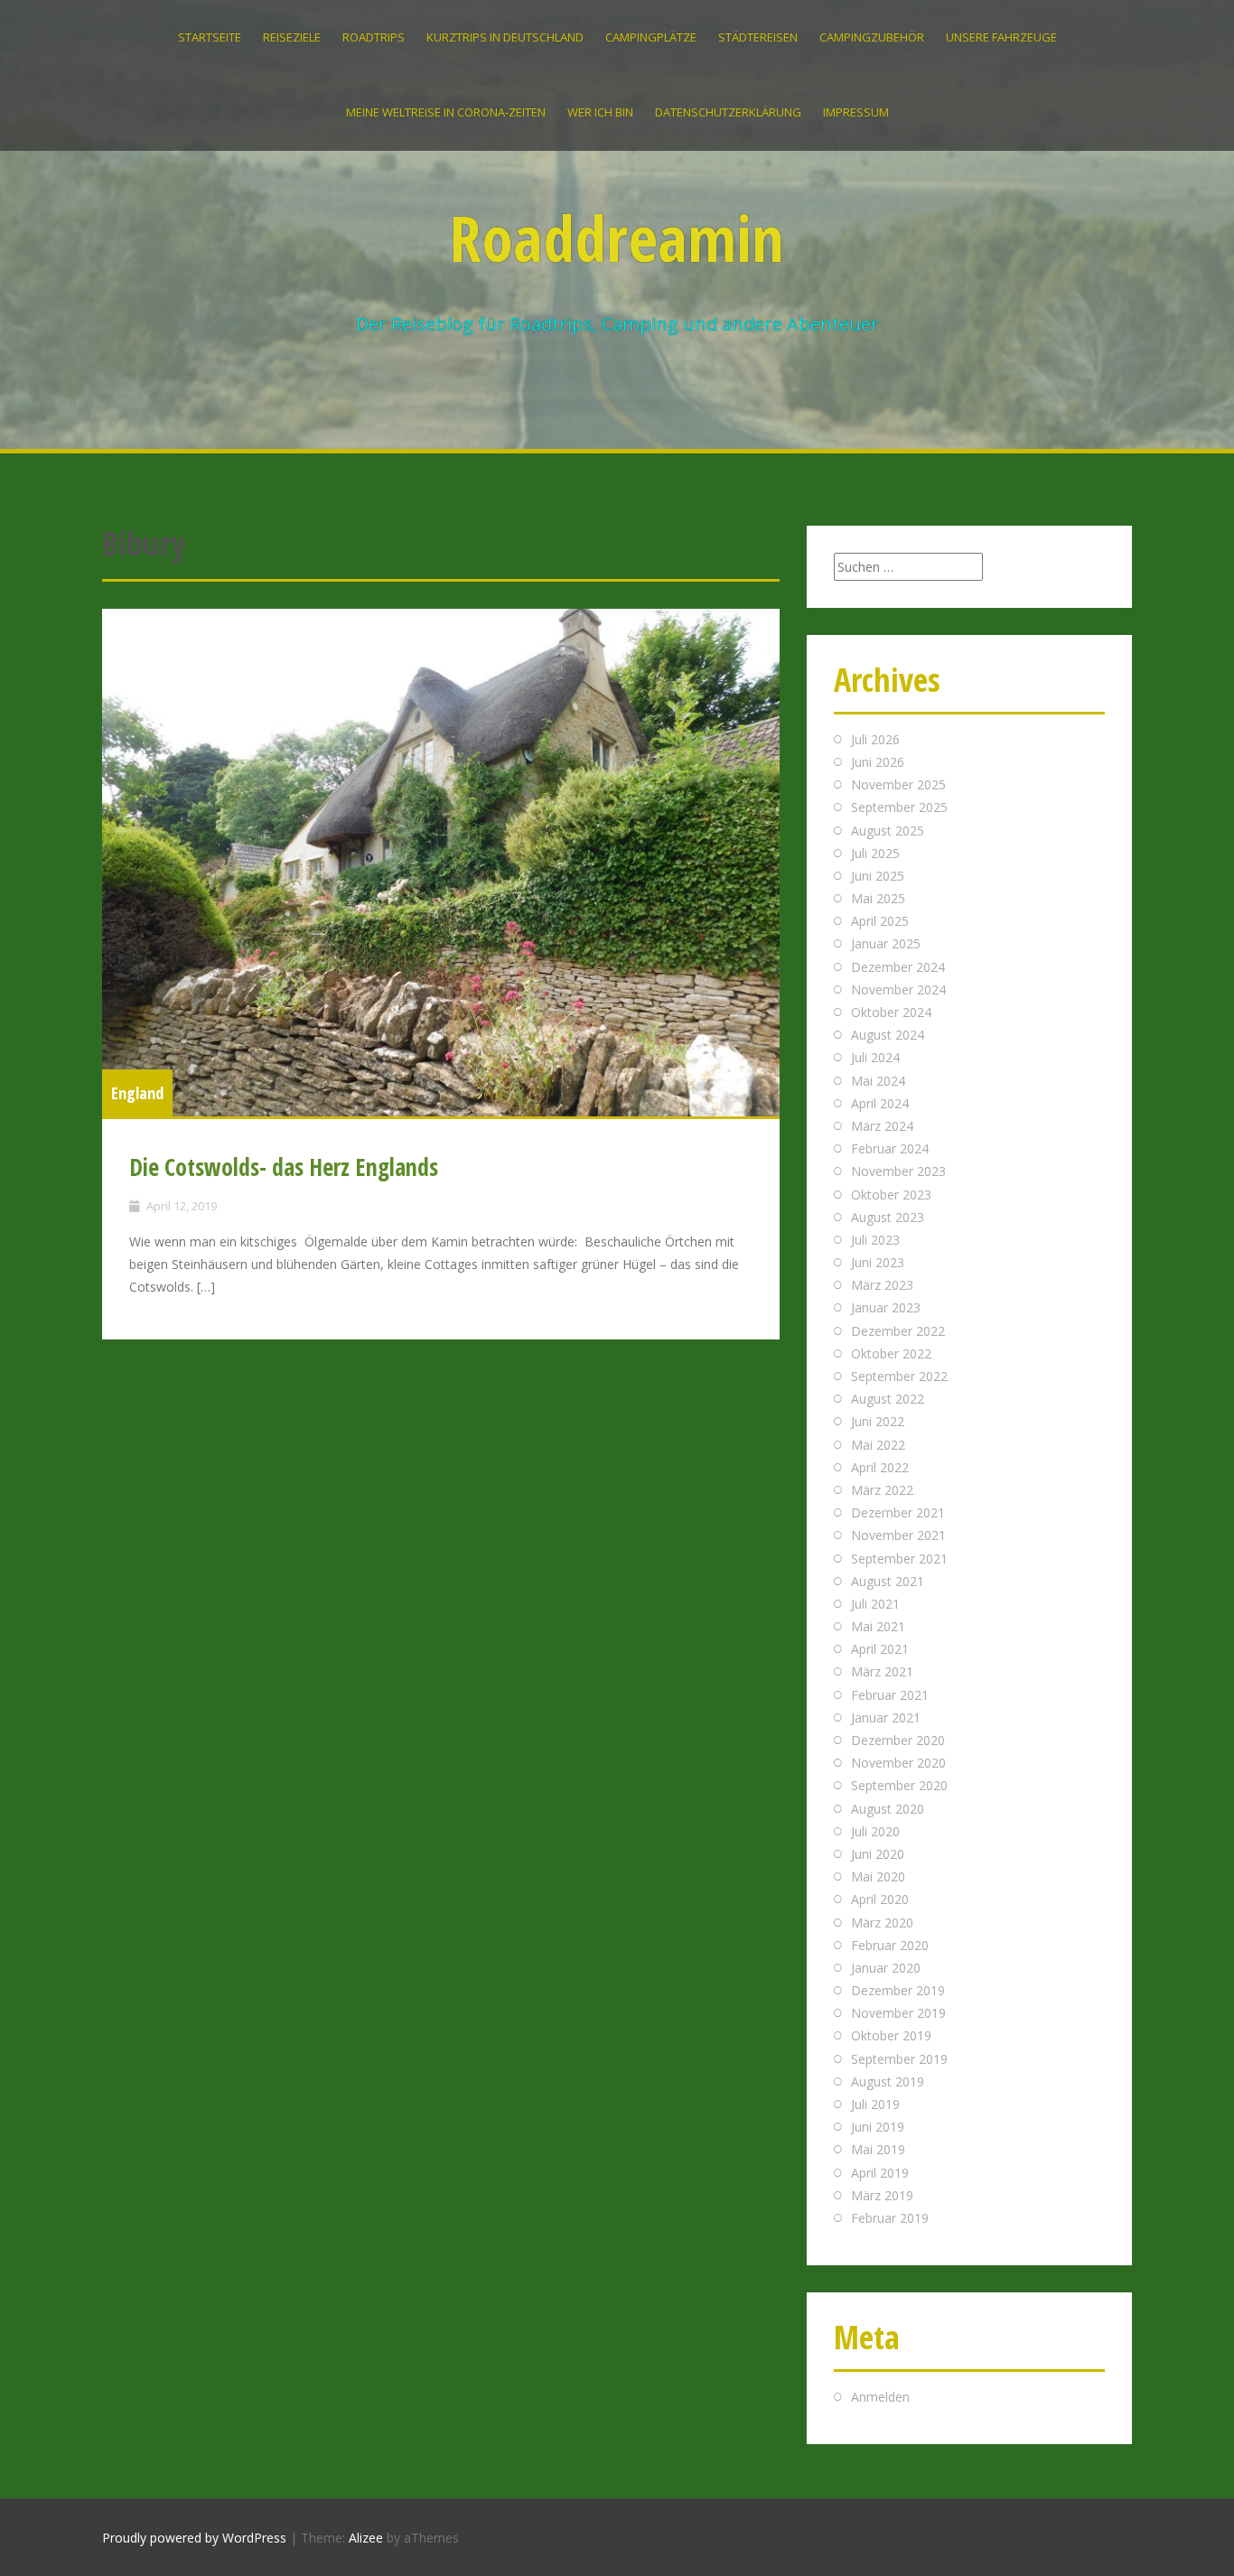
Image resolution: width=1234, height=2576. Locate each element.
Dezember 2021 (898, 1512)
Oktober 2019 (891, 2035)
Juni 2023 (878, 1262)
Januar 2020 (886, 1968)
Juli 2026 (875, 739)
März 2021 (882, 1671)
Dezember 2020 (898, 1740)
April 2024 (880, 1103)
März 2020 (882, 1923)
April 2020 (880, 1899)
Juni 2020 (878, 1854)
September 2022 (899, 1376)
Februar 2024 (890, 1148)
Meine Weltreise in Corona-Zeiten (446, 112)
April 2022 (880, 1467)
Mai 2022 (878, 1445)
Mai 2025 (878, 898)
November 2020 (898, 1763)
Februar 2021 (890, 1695)
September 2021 (899, 1559)
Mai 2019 (878, 2149)
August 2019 (888, 2081)
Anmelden (880, 2397)
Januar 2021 (886, 1717)
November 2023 (898, 1171)
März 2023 (882, 1285)
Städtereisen (758, 37)
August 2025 (888, 831)
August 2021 (888, 1581)
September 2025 (899, 807)
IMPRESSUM (856, 112)
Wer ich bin (600, 112)
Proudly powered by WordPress (194, 2538)
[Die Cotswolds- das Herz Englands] (441, 863)
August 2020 (888, 1809)
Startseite (210, 37)
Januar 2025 (886, 943)
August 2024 (888, 1035)
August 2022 (888, 1399)
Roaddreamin (617, 238)
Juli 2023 (875, 1240)
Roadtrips (374, 37)
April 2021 (880, 1649)
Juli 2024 (875, 1057)
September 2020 (899, 1785)
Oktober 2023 (891, 1195)
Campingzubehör (872, 37)
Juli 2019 (875, 2104)
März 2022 (882, 1490)
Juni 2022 (878, 1421)
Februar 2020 (890, 1945)
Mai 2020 (878, 1876)
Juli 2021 (875, 1604)
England (137, 1093)
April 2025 (880, 921)
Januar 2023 (886, 1307)
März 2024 (882, 1126)
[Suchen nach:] (908, 567)
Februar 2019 (890, 2218)
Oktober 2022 (891, 1353)
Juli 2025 (875, 853)
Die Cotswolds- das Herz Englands (284, 1167)
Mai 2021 (878, 1626)
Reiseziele (292, 37)
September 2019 (899, 2059)
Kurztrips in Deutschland (505, 37)
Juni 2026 (878, 762)
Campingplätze (651, 37)
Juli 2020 (875, 1831)
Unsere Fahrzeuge (1001, 37)
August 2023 (888, 1217)
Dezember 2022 (898, 1331)
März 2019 (882, 2195)
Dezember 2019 (898, 1990)
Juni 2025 (878, 876)
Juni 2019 (878, 2127)
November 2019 (898, 2013)
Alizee (366, 2538)
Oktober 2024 (891, 1012)
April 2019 (880, 2173)
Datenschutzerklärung (728, 112)
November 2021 (898, 1535)
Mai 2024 (878, 1081)
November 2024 (898, 989)
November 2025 (898, 784)
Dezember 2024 (898, 967)
